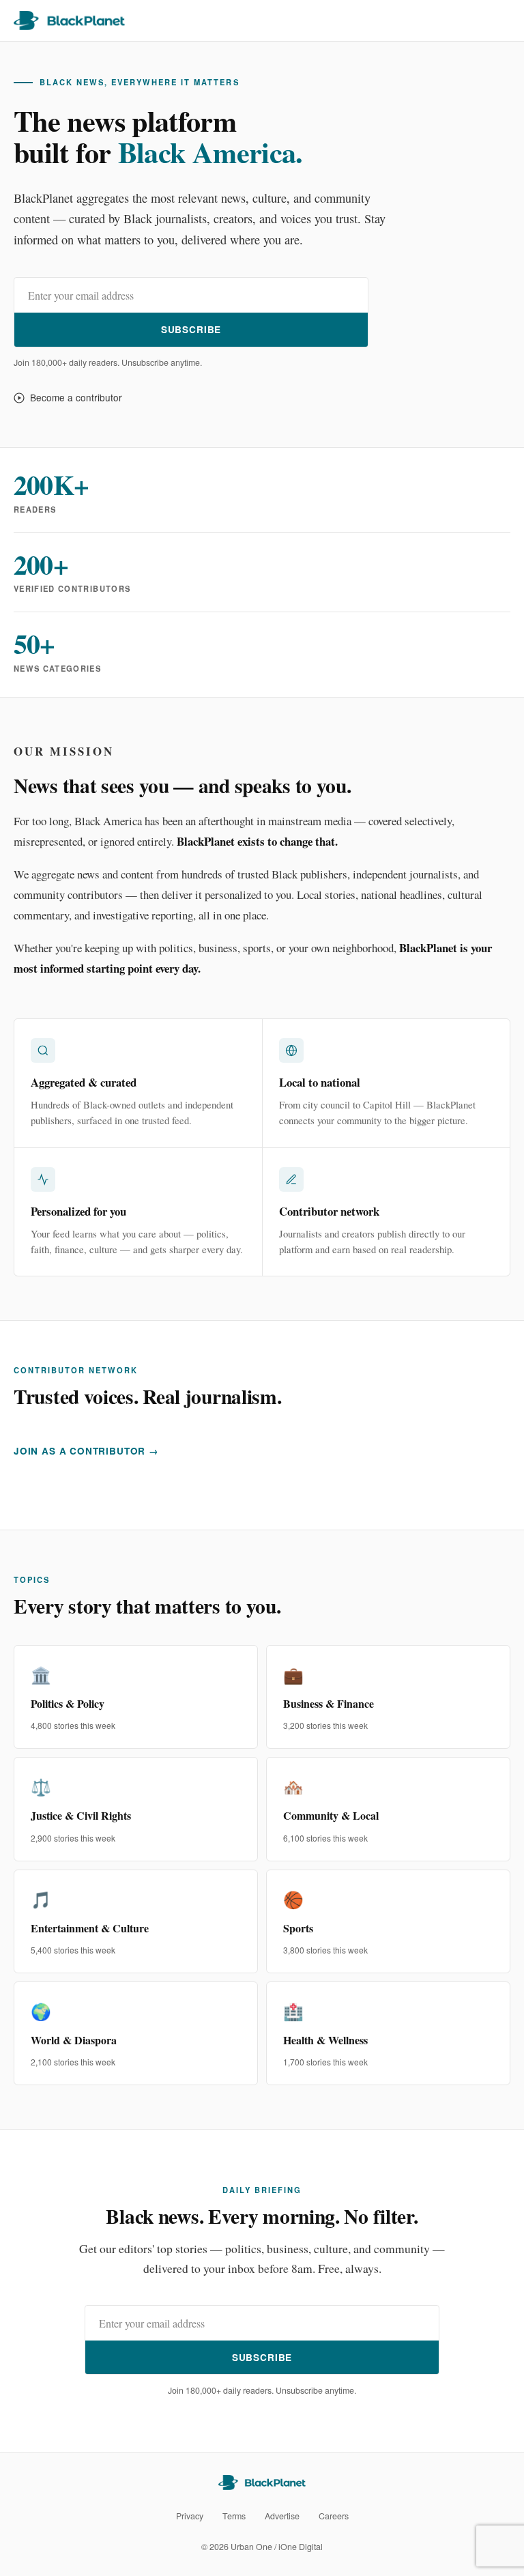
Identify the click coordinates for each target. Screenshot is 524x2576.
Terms (234, 2516)
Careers (334, 2516)
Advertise (282, 2516)
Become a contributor (76, 397)
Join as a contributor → (86, 1451)
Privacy (190, 2516)
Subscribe (191, 329)
